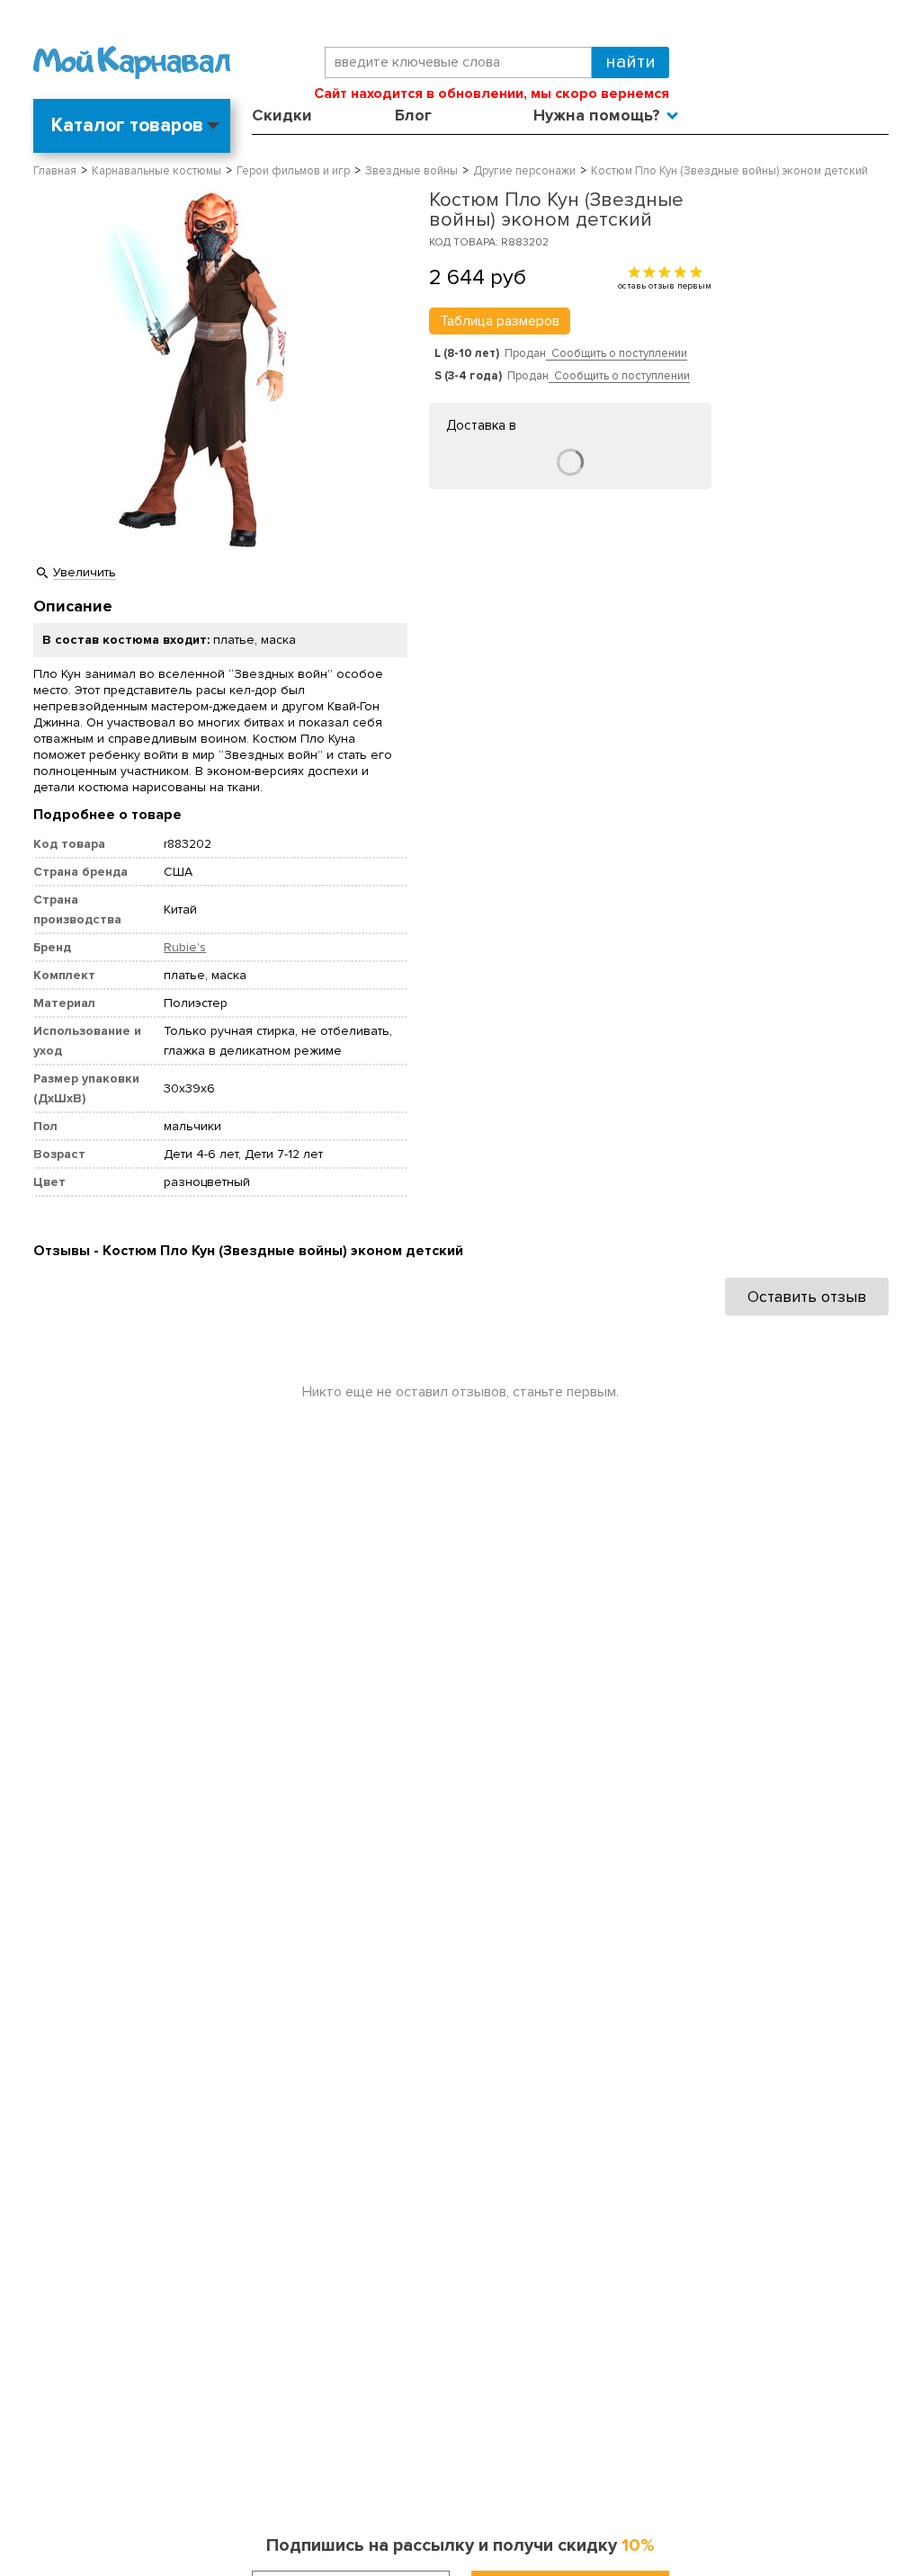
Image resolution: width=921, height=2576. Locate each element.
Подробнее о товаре (107, 815)
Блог (413, 115)
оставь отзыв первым (665, 285)
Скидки (282, 115)
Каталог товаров (127, 125)
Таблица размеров (500, 321)
